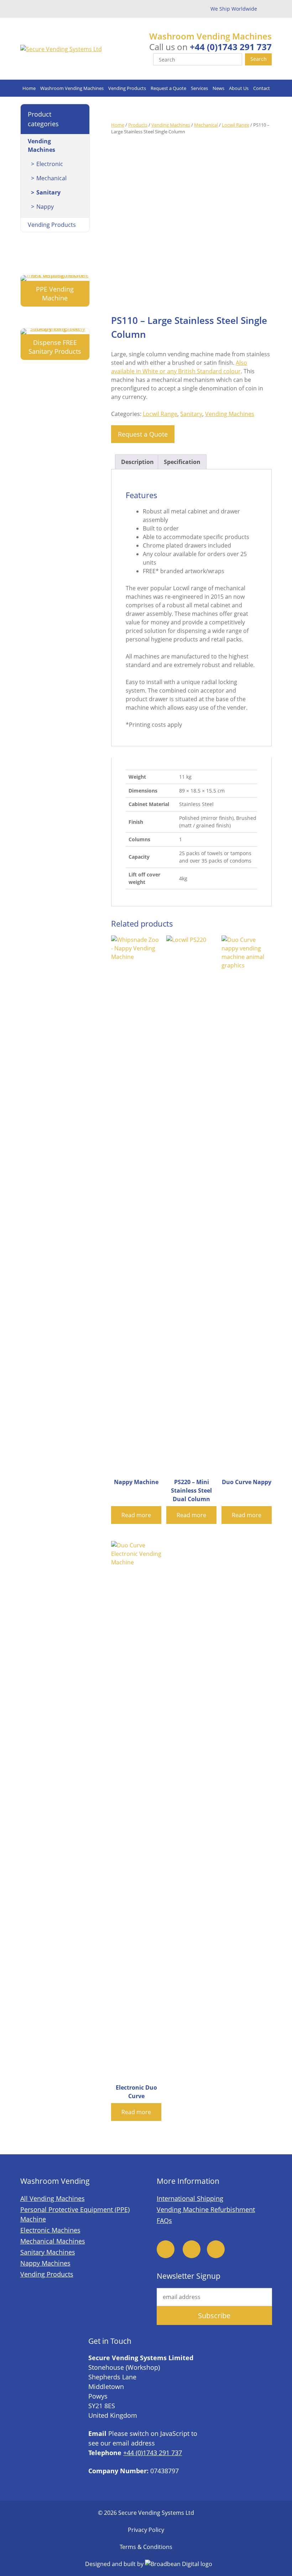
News (218, 88)
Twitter (192, 2249)
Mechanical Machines (53, 2241)
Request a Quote (168, 88)
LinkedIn (216, 2249)
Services (199, 88)
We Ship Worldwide (234, 9)
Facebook (166, 2249)
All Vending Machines (53, 2198)
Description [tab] (137, 462)
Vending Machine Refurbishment (206, 2209)
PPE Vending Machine (55, 294)
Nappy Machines (45, 2263)
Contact (262, 88)
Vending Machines (171, 125)
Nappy (45, 207)
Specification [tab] (182, 462)
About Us (239, 88)
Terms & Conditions (146, 2547)
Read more (136, 1515)
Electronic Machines (50, 2230)
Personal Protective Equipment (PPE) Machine (75, 2214)
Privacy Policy (146, 2530)
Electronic (50, 164)
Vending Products (127, 88)
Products (138, 125)
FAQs (164, 2220)
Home (29, 88)
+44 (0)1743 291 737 (231, 47)
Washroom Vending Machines (72, 88)
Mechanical (206, 125)
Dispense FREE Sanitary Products (55, 347)
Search (259, 59)
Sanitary (191, 414)
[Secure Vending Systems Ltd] (61, 49)
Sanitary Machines (48, 2252)
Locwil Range (236, 125)
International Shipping (190, 2198)
